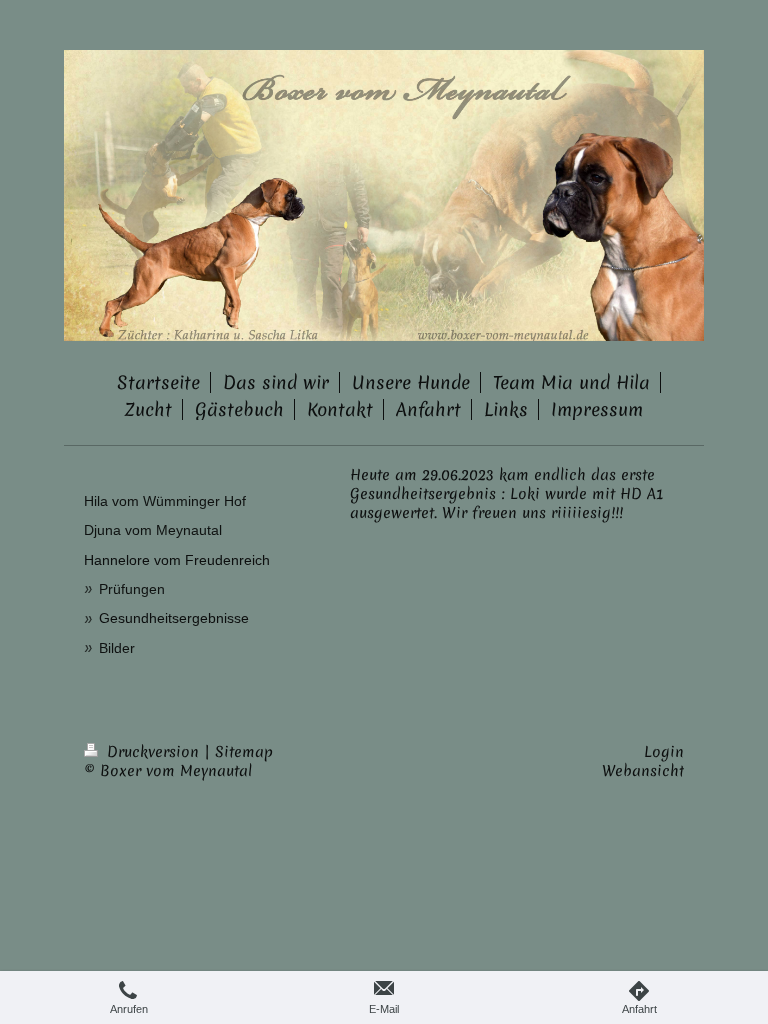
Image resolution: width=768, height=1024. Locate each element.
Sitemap (244, 752)
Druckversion (153, 752)
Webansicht (643, 771)
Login (664, 752)
